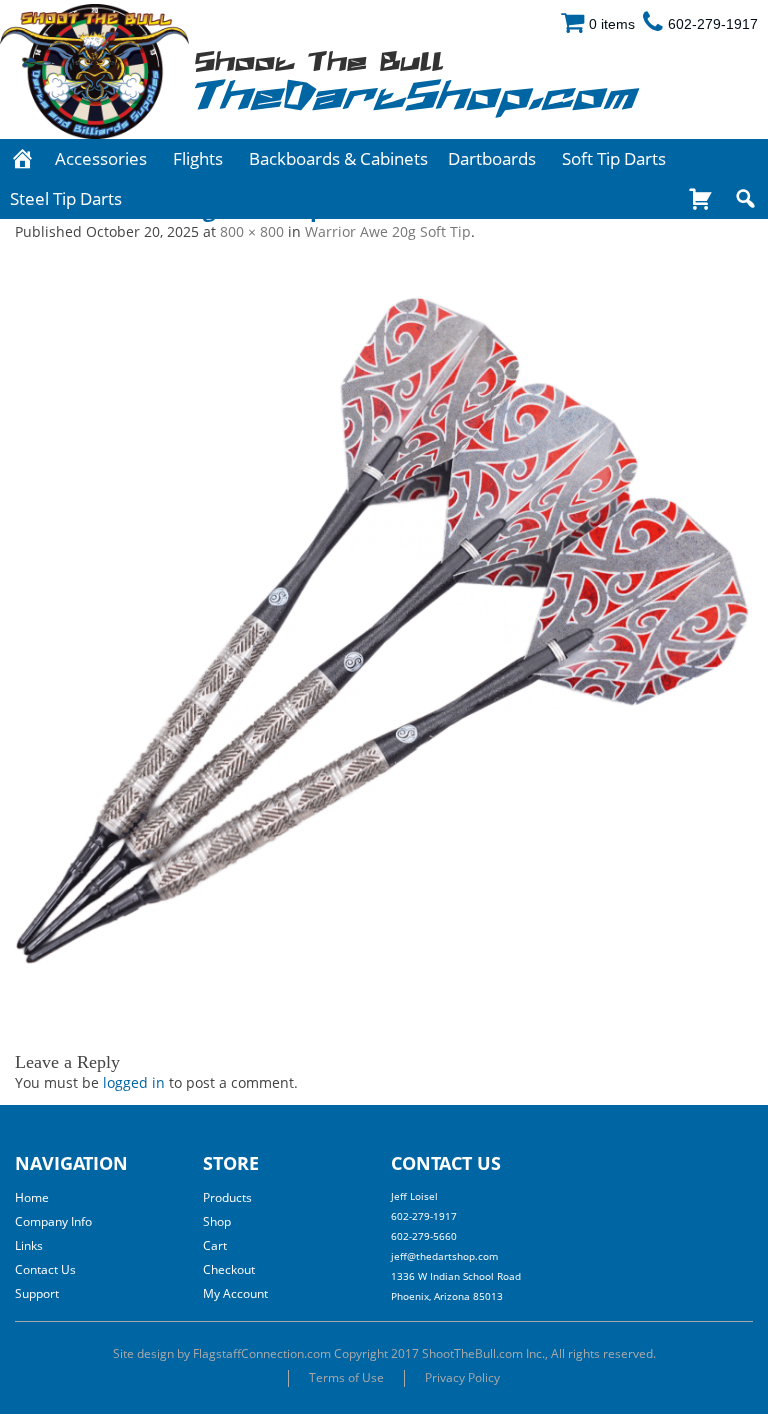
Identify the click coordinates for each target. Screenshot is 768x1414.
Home (32, 1197)
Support (37, 1293)
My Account (235, 1293)
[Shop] (700, 199)
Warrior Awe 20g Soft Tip (388, 231)
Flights (198, 158)
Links (29, 1245)
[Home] (22, 159)
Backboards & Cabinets (338, 158)
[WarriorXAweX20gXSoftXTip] (383, 631)
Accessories (101, 158)
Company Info (53, 1221)
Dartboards (492, 158)
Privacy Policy (462, 1377)
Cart (215, 1245)
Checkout (229, 1269)
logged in (134, 1082)
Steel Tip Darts (66, 198)
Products (227, 1197)
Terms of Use (346, 1377)
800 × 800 (252, 231)
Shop (217, 1221)
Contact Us (45, 1269)
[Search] (745, 199)
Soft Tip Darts (614, 158)
